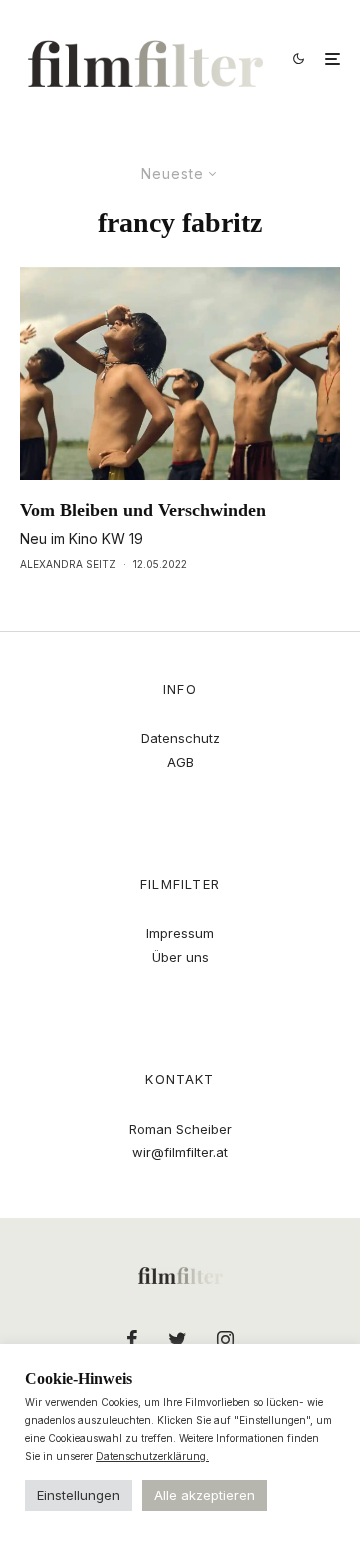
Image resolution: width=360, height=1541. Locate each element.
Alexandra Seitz (68, 564)
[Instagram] (225, 1339)
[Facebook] (132, 1339)
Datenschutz (180, 738)
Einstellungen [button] (78, 1495)
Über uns (180, 957)
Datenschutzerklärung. (152, 1456)
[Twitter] (177, 1339)
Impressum (180, 933)
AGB (180, 762)
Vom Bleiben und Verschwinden (143, 510)
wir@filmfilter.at (180, 1152)
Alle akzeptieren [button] (204, 1495)
